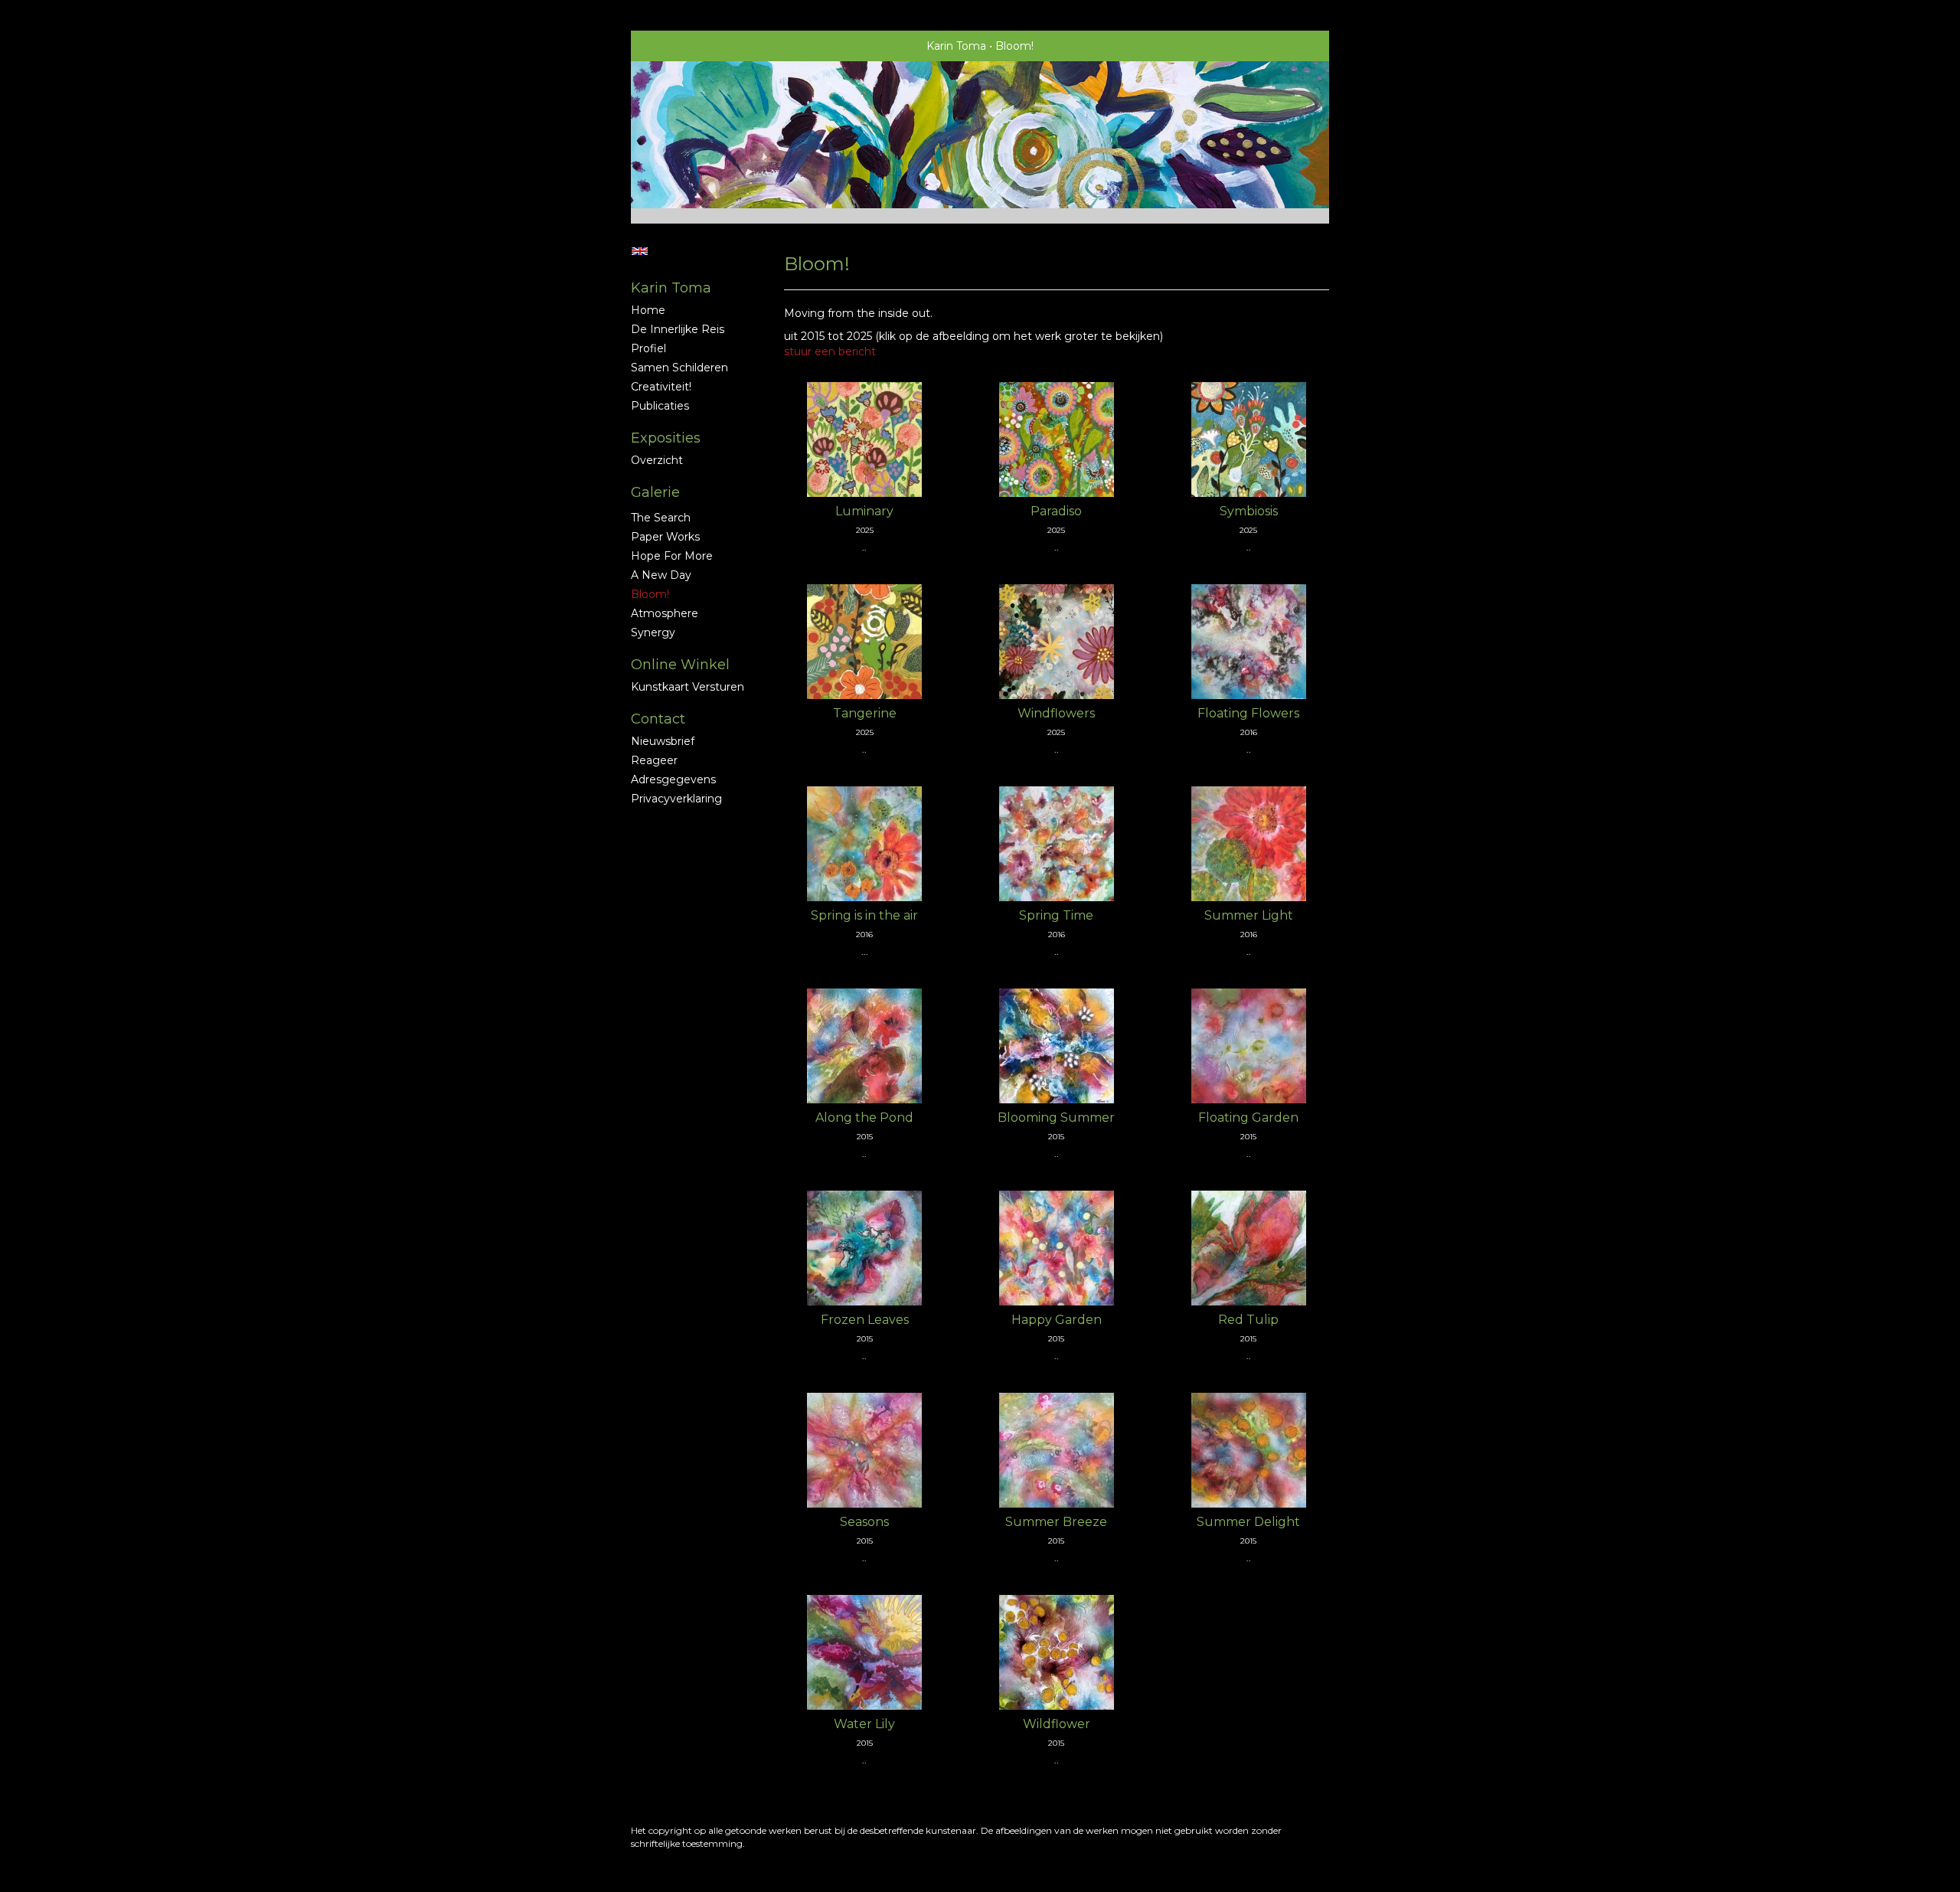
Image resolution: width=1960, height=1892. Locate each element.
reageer (654, 760)
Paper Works (665, 537)
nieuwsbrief (663, 741)
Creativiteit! (661, 387)
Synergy (653, 632)
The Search (661, 518)
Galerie (655, 492)
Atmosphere (665, 613)
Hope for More (672, 556)
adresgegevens (673, 779)
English (640, 251)
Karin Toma (956, 46)
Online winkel (680, 665)
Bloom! (650, 594)
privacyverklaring (676, 799)
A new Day (661, 575)
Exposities (666, 438)
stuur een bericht (830, 351)
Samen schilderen (679, 368)
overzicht (657, 460)
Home (648, 310)
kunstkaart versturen (688, 687)
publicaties (660, 406)
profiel (648, 348)
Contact (658, 719)
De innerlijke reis (678, 329)
